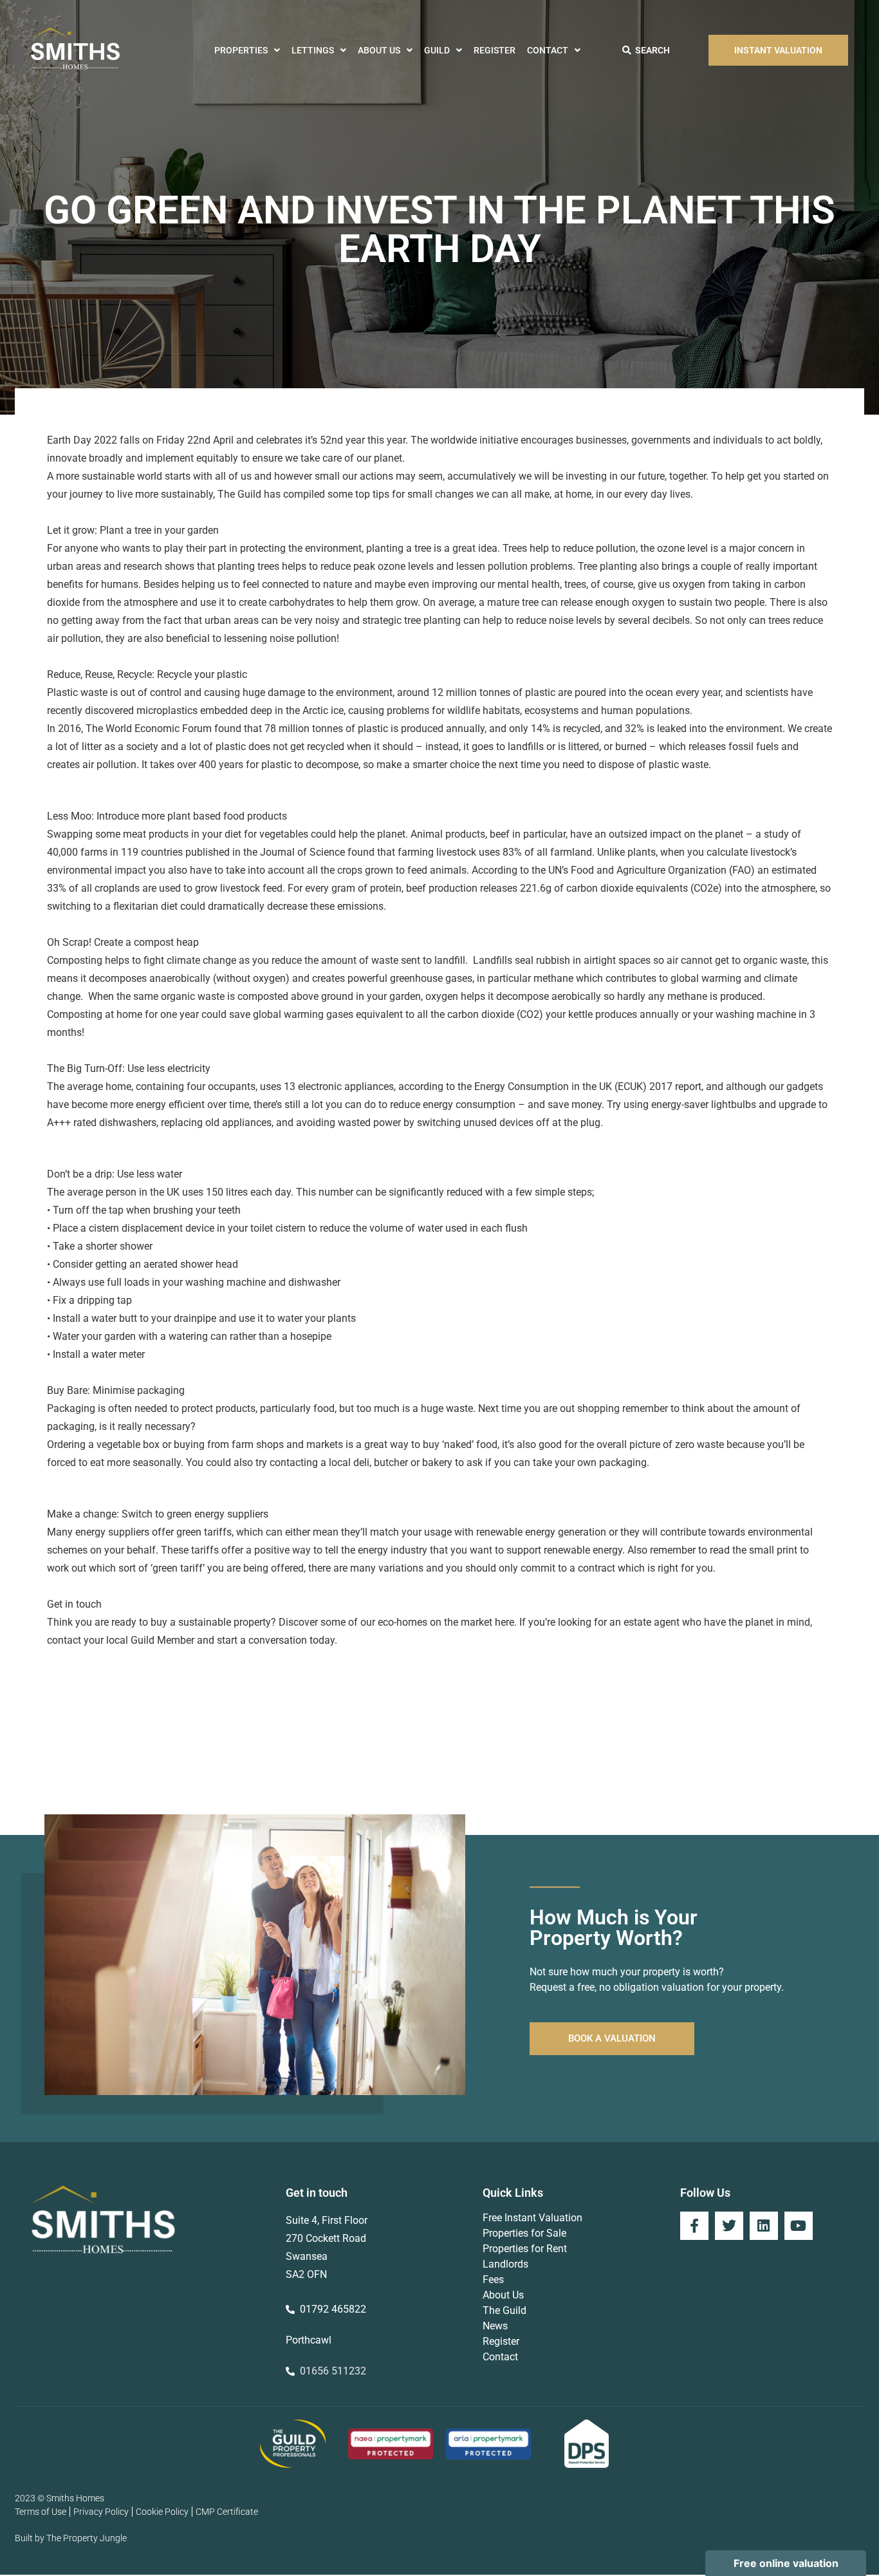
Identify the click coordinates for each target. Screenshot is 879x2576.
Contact (548, 50)
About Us (379, 50)
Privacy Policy (101, 2512)
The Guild (504, 2310)
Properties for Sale (524, 2233)
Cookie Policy (162, 2512)
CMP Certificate (227, 2512)
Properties (241, 50)
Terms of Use (41, 2512)
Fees (493, 2280)
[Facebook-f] (694, 2226)
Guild (437, 50)
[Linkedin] (764, 2226)
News (495, 2326)
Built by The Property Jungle (71, 2538)
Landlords (505, 2264)
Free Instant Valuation (532, 2218)
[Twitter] (729, 2226)
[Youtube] (799, 2226)
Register (495, 50)
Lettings (313, 50)
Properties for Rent (525, 2249)
